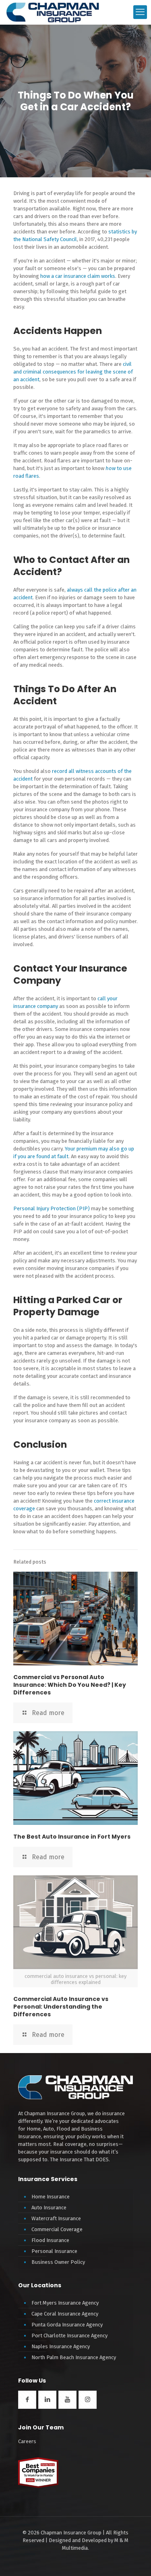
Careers (27, 2441)
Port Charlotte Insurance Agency (69, 2336)
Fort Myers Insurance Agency (65, 2303)
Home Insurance (51, 2197)
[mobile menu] (140, 12)
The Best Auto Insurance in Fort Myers (72, 1837)
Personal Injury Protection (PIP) (52, 1208)
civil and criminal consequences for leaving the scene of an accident (73, 372)
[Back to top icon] (134, 2563)
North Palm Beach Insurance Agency (74, 2357)
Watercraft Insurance (56, 2218)
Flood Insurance (50, 2240)
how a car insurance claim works (78, 276)
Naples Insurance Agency (61, 2346)
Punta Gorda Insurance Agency (67, 2325)
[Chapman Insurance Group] (53, 12)
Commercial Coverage (57, 2229)
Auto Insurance (49, 2208)
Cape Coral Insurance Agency (65, 2314)
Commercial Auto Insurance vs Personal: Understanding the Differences (61, 2007)
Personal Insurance (54, 2251)
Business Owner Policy (58, 2262)
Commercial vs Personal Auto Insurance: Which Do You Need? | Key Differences (70, 1685)
